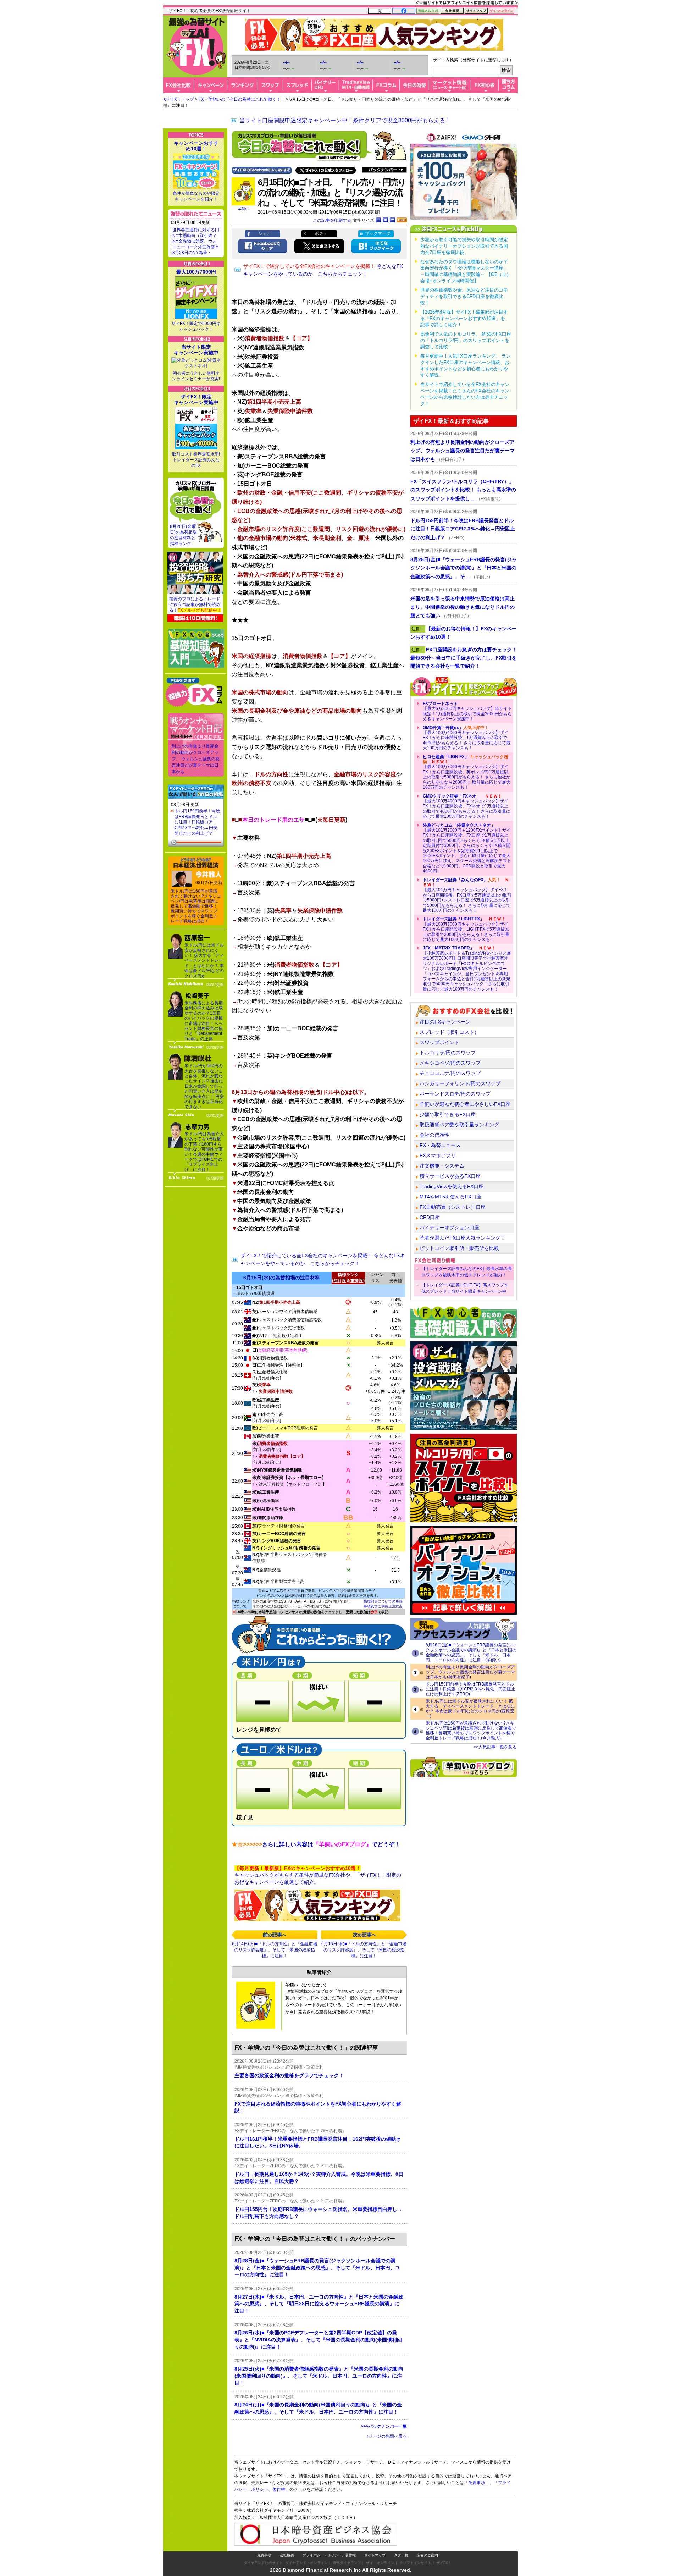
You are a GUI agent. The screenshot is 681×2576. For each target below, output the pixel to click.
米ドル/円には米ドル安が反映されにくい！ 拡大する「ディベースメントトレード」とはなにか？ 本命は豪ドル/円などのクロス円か (204, 960)
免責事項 (264, 2555)
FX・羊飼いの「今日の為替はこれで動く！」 (242, 99)
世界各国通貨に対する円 (196, 230)
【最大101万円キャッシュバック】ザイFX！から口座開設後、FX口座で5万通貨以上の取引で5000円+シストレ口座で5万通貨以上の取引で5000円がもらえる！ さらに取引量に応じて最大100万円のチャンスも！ (467, 895)
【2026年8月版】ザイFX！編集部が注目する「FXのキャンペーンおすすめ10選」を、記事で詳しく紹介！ (465, 318)
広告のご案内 (427, 2555)
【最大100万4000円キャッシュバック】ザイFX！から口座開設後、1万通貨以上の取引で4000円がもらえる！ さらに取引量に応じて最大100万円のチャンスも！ (467, 738)
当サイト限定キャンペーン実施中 (196, 350)
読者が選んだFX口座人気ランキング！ (463, 1238)
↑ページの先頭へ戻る (387, 2436)
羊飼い (243, 209)
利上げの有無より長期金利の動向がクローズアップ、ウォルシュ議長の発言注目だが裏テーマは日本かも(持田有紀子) (470, 1672)
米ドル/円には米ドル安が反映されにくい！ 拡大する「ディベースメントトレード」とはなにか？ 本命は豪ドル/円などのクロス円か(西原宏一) (470, 1709)
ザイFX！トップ (179, 99)
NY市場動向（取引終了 (195, 236)
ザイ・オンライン (380, 2563)
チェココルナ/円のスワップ (450, 1073)
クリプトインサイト (415, 2563)
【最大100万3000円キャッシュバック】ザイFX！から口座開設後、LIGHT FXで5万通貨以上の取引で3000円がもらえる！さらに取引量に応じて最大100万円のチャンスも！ (466, 929)
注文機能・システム (442, 1166)
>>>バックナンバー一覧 (384, 2426)
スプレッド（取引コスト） (449, 1032)
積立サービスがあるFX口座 (450, 1176)
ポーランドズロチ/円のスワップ (455, 1094)
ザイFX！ (444, 2563)
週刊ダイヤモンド (347, 2563)
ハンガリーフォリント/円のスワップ (460, 1083)
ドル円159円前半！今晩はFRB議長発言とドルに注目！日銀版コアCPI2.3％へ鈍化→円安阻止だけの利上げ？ (197, 822)
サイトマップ (375, 2555)
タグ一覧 (401, 2555)
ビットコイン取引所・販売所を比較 (459, 1248)
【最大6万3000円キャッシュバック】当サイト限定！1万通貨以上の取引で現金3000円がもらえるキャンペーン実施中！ (467, 711)
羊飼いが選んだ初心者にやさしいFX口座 (465, 1104)
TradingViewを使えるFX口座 (452, 1186)
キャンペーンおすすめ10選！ (196, 146)
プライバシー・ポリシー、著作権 (329, 2555)
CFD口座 (430, 1217)
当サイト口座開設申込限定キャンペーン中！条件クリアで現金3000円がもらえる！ (345, 120)
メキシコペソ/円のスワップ (450, 1063)
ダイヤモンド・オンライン (306, 2563)
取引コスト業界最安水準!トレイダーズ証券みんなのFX (196, 460)
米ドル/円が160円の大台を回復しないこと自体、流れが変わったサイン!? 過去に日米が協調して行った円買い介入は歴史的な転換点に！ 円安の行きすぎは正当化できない (204, 1086)
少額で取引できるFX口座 (448, 1114)
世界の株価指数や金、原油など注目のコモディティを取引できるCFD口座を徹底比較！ (464, 296)
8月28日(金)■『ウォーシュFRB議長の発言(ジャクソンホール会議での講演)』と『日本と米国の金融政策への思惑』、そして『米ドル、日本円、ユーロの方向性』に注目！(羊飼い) (471, 1653)
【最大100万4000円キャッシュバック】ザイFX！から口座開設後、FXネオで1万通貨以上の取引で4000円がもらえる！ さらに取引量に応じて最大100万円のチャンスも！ (467, 806)
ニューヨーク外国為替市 (196, 247)
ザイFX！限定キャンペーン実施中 (196, 399)
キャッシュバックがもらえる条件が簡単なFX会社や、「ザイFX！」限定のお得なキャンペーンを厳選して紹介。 (318, 1875)
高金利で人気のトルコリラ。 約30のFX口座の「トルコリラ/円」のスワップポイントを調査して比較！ (466, 340)
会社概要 (287, 2555)
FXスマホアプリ (438, 1155)
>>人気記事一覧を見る (495, 1747)
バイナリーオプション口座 (449, 1228)
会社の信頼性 (434, 1135)
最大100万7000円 (196, 272)
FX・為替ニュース (440, 1145)
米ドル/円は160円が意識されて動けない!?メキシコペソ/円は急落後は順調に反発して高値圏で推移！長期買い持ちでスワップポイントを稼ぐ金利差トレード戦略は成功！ (196, 906)
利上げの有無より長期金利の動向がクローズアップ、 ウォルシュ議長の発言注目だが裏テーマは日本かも (196, 759)
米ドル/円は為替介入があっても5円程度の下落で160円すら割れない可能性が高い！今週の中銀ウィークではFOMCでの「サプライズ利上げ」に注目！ (204, 1152)
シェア (264, 233)
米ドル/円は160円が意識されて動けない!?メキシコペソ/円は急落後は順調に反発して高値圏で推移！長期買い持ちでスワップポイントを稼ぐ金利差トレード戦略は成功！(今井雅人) (471, 1731)
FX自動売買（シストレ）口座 (453, 1207)
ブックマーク (378, 233)
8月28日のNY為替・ (192, 253)
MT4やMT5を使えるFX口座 (450, 1197)
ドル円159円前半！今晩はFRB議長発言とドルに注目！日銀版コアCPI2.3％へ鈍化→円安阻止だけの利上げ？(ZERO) (470, 1689)
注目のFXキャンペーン (445, 1022)
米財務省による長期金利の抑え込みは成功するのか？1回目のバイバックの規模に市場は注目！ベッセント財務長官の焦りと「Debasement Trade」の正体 (204, 1021)
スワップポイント (439, 1042)
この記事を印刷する (332, 220)
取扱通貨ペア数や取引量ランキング (459, 1125)
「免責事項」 (477, 2483)
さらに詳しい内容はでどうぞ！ (316, 1844)
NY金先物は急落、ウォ (195, 241)
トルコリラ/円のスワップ (448, 1053)
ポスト (321, 233)
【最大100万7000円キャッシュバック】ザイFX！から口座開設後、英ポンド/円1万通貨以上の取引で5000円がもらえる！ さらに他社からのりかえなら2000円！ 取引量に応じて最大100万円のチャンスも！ (467, 772)
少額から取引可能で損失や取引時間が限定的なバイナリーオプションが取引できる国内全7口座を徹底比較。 (464, 246)
